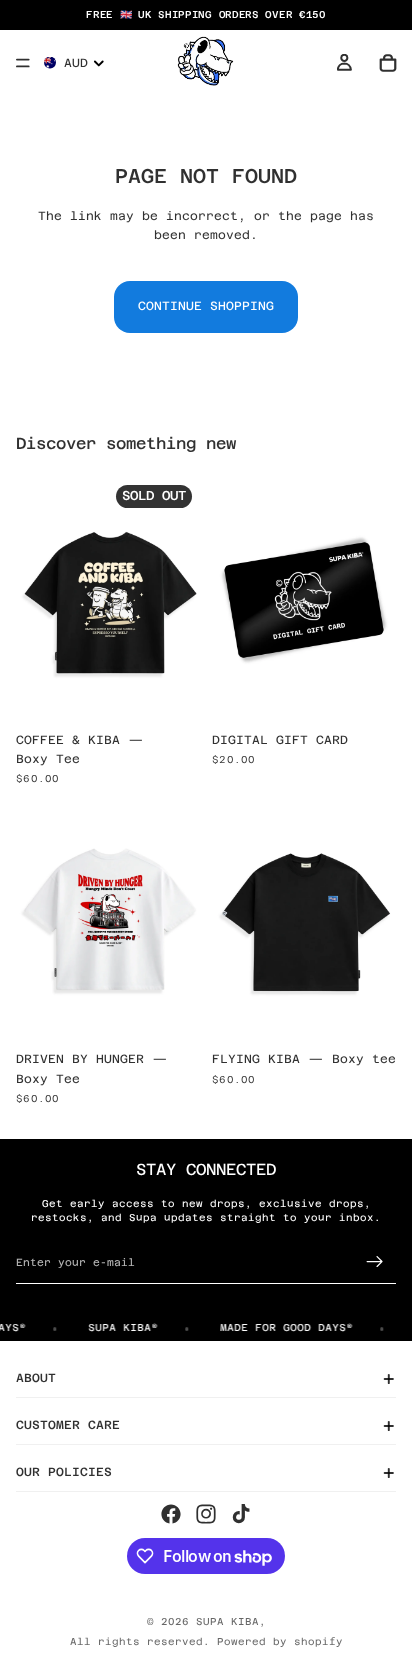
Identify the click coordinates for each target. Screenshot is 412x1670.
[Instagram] (206, 1514)
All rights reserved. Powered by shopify (206, 1641)
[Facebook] (171, 1514)
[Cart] (388, 63)
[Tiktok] (241, 1514)
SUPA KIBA (227, 1621)
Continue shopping (206, 306)
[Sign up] (375, 1262)
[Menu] (23, 63)
